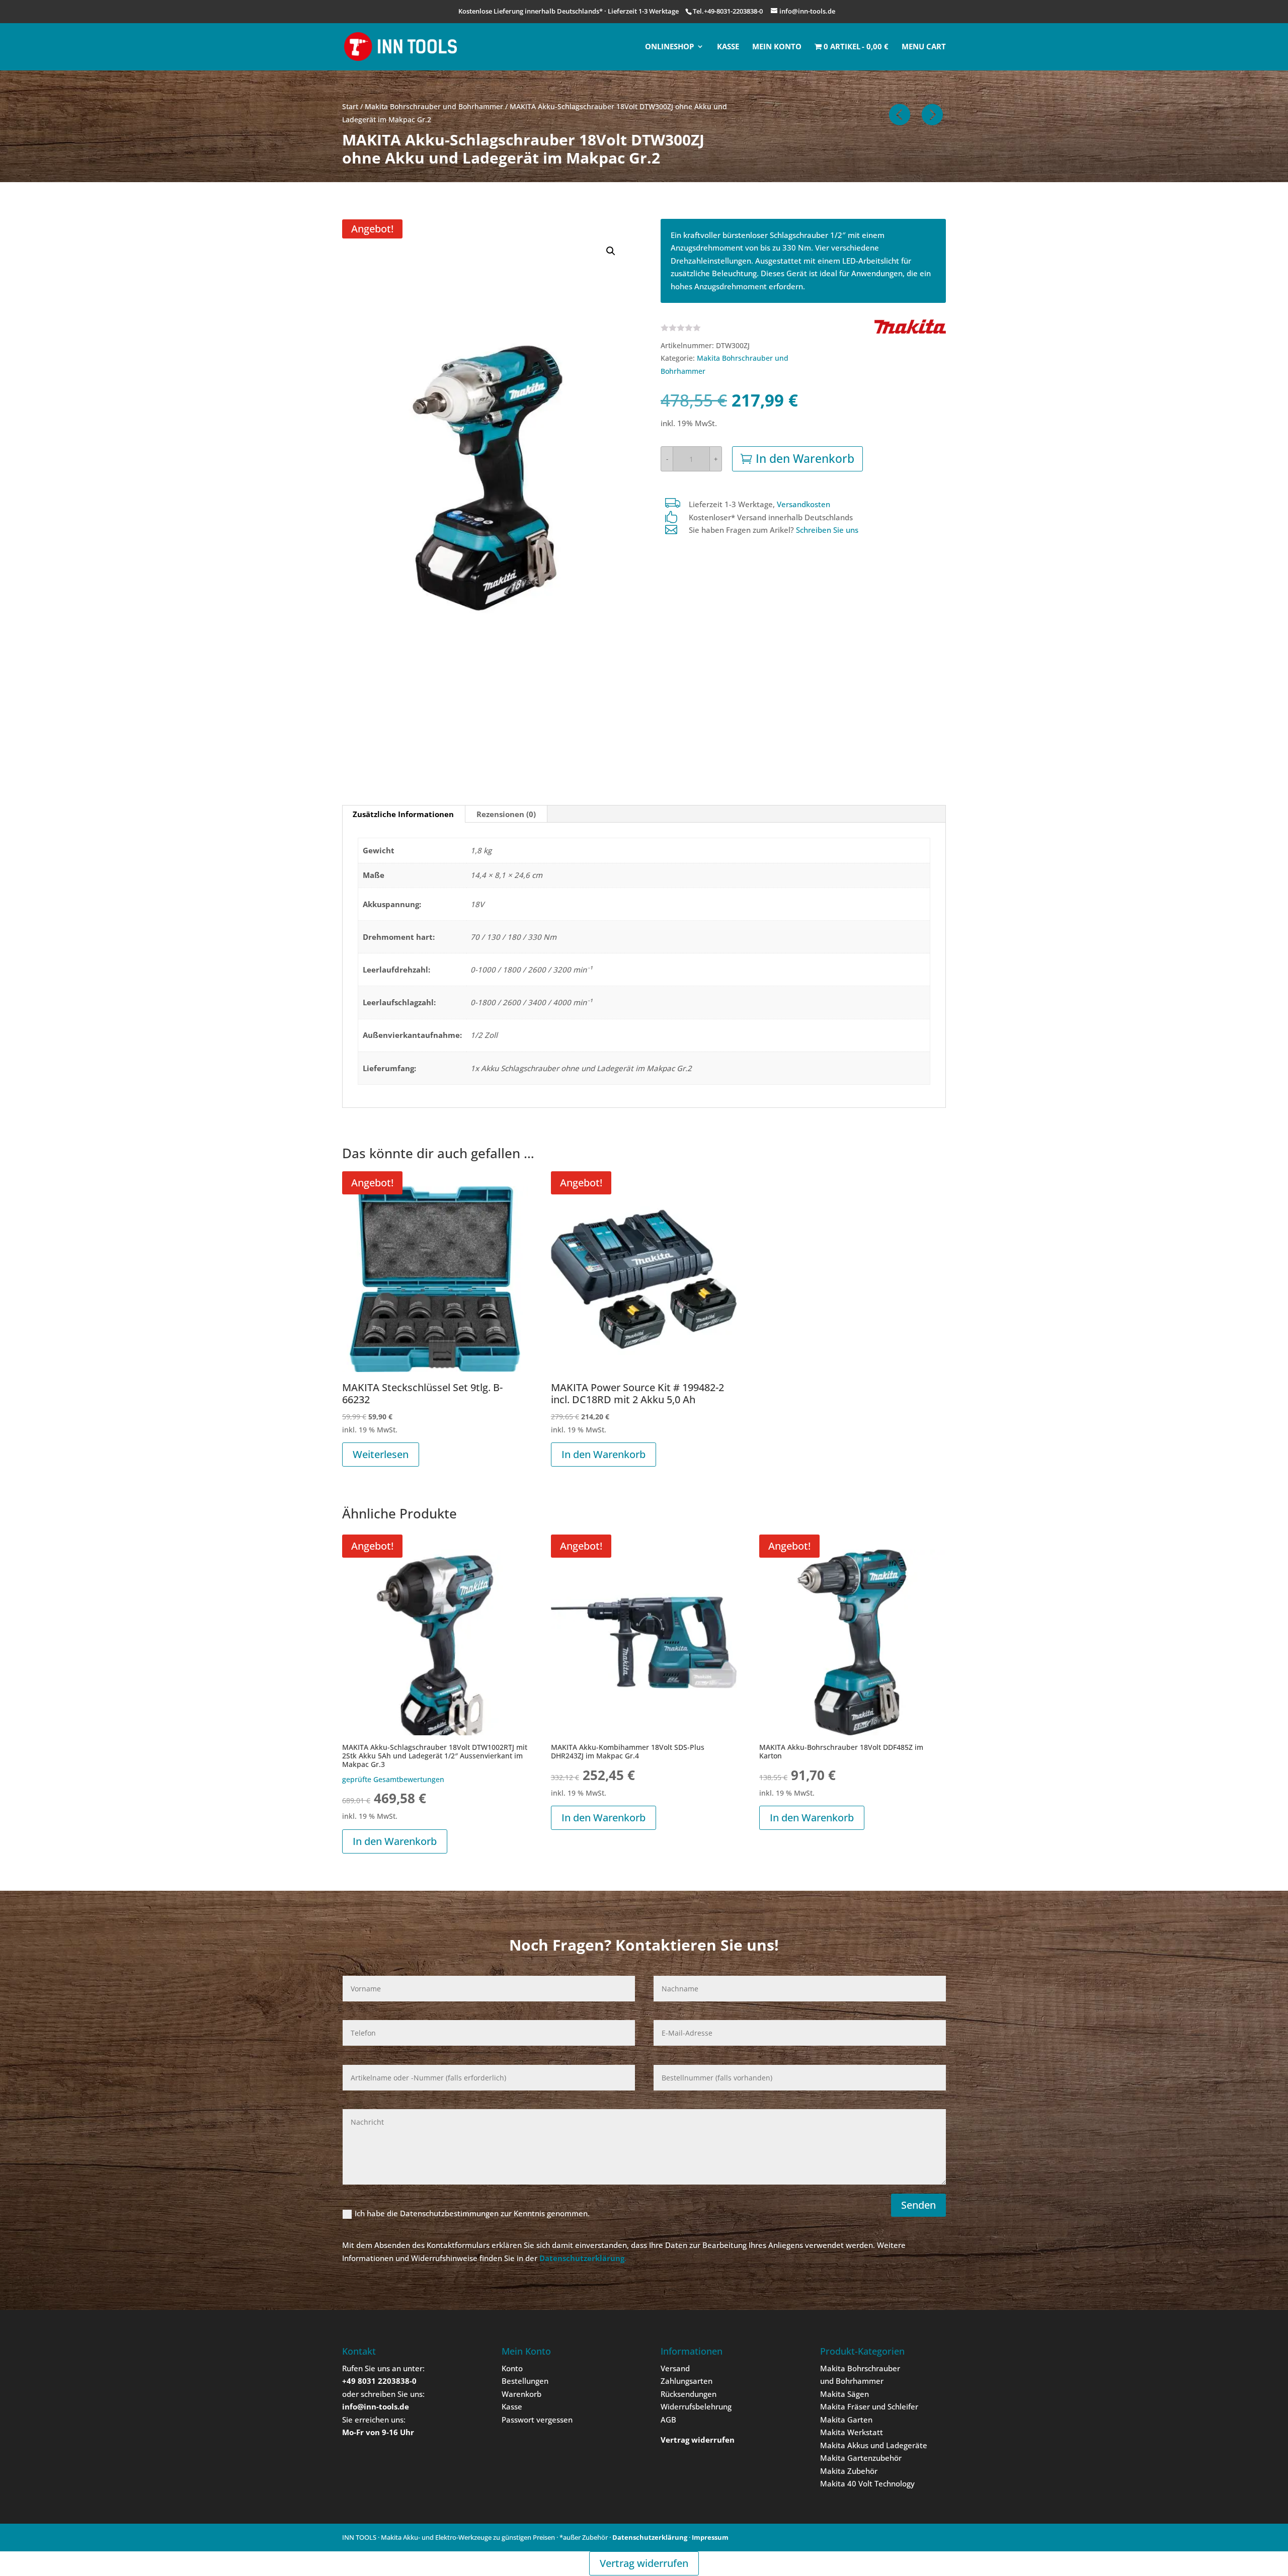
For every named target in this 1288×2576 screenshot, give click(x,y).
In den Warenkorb (805, 458)
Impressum (710, 2537)
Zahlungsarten (687, 2381)
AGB (668, 2420)
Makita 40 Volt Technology (867, 2483)
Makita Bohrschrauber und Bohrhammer (434, 106)
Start (350, 106)
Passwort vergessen (537, 2420)
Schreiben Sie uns (827, 530)
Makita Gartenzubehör (861, 2458)
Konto (512, 2368)
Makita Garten (846, 2420)
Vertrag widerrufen (644, 2563)
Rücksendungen (689, 2394)
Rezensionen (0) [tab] (506, 814)
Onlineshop (669, 47)
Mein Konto (777, 47)
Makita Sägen (844, 2394)
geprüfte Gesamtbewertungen (393, 1780)
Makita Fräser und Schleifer (869, 2406)
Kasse (728, 47)
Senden (918, 2205)
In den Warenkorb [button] (603, 1454)
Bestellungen (525, 2381)
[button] (611, 251)
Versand (675, 2368)
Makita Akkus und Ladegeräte (874, 2445)
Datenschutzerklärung (650, 2537)
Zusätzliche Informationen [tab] (403, 814)
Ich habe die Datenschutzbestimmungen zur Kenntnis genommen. (472, 2213)
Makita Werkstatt (852, 2432)
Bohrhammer (860, 2381)
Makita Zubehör (849, 2471)
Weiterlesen (381, 1454)
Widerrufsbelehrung (696, 2406)
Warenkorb (521, 2394)
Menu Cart (924, 47)
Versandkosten (803, 504)
